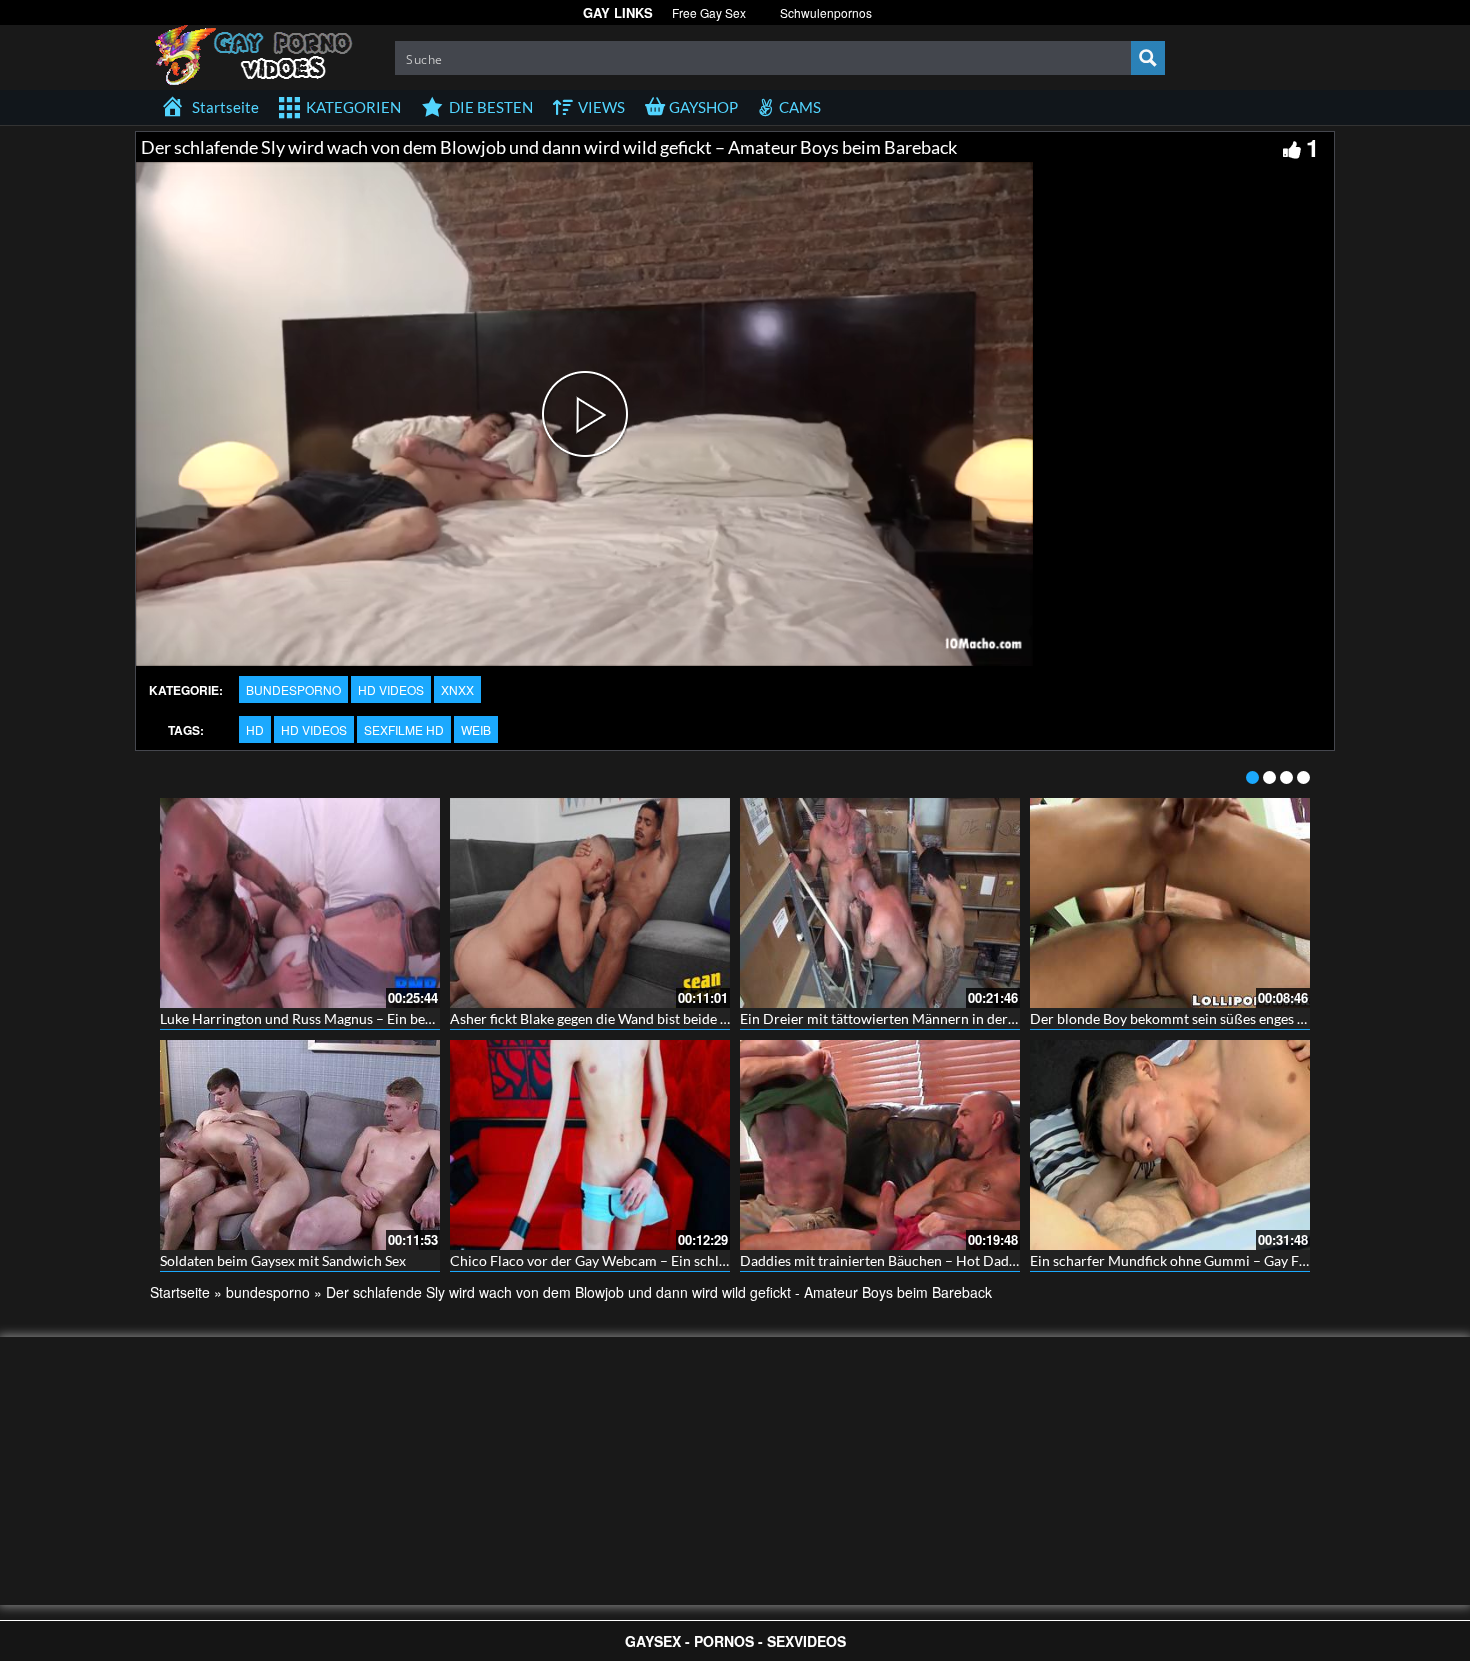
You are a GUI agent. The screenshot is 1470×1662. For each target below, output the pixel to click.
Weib (476, 729)
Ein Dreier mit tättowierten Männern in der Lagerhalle (907, 1018)
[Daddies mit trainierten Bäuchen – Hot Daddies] (880, 1145)
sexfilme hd (404, 729)
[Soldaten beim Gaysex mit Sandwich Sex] (300, 1145)
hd (255, 729)
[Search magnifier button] (1148, 58)
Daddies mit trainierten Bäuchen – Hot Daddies (887, 1260)
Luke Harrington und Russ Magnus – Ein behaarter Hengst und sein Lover (385, 1018)
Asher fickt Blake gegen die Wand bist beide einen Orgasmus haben (655, 1018)
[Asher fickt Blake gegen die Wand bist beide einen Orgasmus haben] (590, 903)
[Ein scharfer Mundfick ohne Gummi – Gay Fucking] (1170, 1145)
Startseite (180, 1292)
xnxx (457, 689)
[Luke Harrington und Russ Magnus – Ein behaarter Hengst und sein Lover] (300, 903)
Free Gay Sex (709, 12)
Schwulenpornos (826, 12)
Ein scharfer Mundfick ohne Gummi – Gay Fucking (1185, 1260)
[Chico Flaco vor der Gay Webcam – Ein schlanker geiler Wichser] (590, 1145)
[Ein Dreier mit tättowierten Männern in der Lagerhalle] (880, 903)
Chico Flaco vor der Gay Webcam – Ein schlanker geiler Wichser (648, 1260)
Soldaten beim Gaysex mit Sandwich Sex (283, 1260)
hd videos (391, 689)
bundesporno (293, 689)
